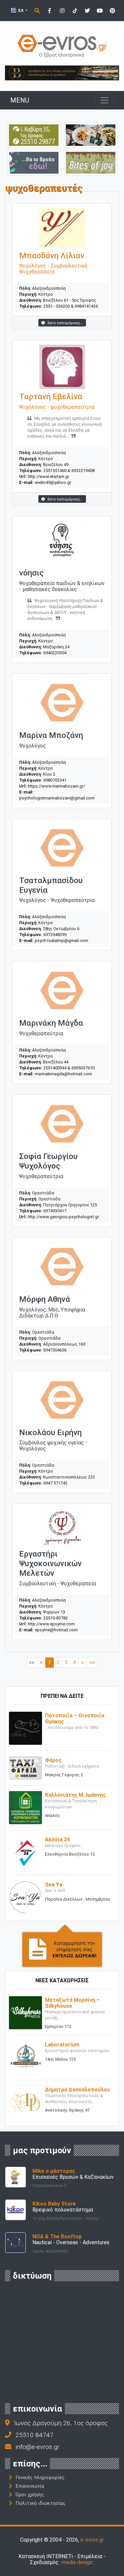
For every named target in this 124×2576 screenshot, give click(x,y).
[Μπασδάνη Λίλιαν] (62, 228)
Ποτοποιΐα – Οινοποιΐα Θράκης (75, 1718)
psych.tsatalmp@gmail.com (62, 941)
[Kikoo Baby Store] (16, 2209)
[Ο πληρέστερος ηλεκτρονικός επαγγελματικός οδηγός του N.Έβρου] (62, 45)
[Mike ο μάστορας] (16, 2177)
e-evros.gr (92, 2540)
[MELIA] (34, 162)
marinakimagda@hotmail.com (63, 1074)
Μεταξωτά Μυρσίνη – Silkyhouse (72, 2003)
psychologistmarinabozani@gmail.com (57, 798)
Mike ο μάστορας (54, 2171)
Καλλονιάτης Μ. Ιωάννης (75, 1795)
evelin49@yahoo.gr (53, 482)
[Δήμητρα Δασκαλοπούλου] (25, 2102)
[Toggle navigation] (104, 100)
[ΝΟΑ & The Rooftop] (16, 2242)
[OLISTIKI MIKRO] (34, 135)
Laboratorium (62, 2045)
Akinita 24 (57, 1840)
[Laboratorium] (25, 2057)
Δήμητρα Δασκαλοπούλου (78, 2090)
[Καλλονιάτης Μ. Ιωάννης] (25, 1807)
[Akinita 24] (25, 1852)
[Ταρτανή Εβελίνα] (62, 367)
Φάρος (53, 1760)
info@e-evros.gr (38, 2447)
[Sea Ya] (25, 1897)
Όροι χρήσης (30, 2495)
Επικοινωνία (30, 2486)
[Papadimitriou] (91, 135)
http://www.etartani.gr (48, 476)
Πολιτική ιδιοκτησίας (41, 2503)
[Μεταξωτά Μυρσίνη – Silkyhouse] (25, 2012)
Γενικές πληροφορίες (40, 2477)
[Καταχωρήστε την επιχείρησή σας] (62, 1945)
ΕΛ (21, 10)
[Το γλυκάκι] (91, 162)
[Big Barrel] (62, 73)
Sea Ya (54, 1885)
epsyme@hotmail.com (56, 1630)
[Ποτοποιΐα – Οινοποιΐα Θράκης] (25, 1728)
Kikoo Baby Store (54, 2204)
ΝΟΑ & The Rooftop (57, 2236)
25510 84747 (35, 2435)
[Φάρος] (25, 1767)
